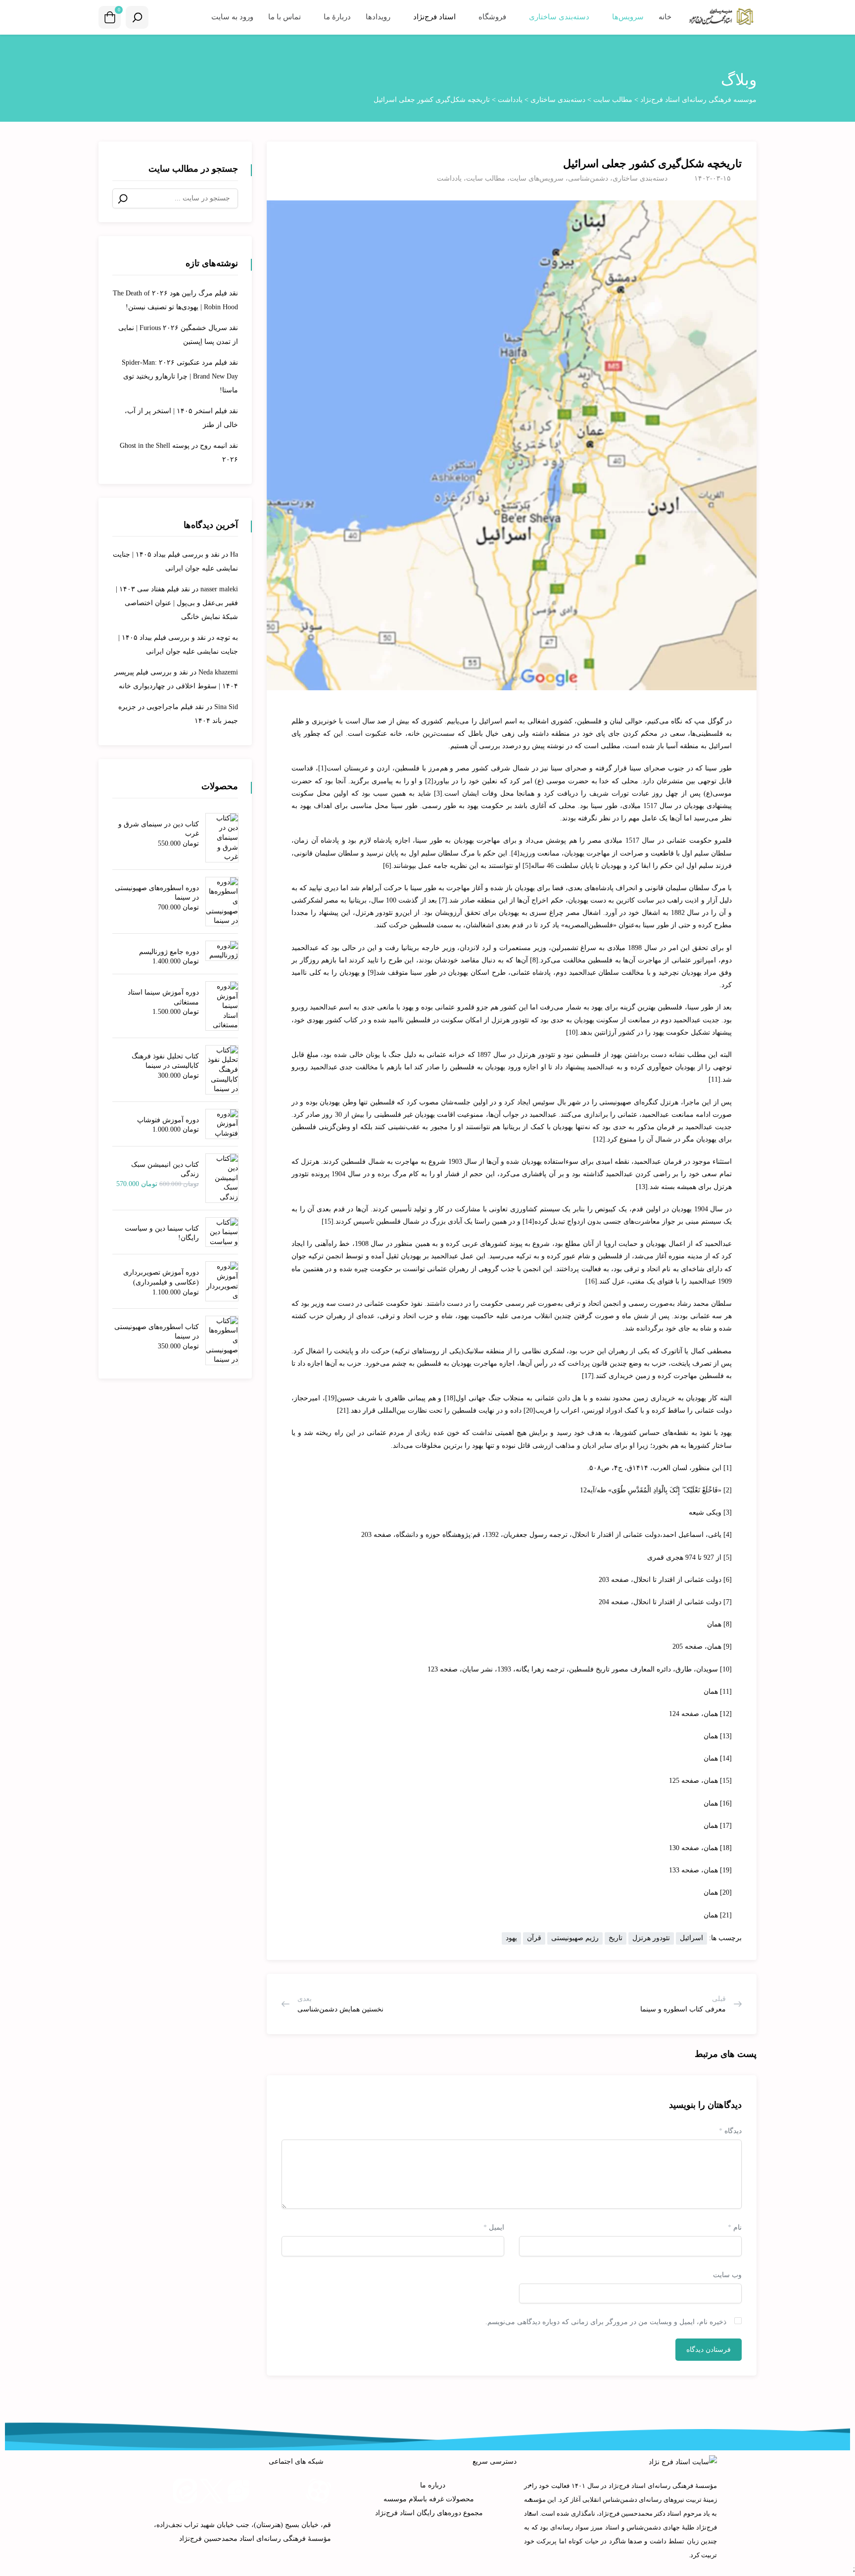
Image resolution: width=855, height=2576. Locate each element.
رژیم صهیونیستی (575, 1938)
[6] (387, 866)
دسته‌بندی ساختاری (558, 17)
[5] (527, 866)
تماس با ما (285, 17)
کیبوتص (605, 1209)
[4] (515, 853)
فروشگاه (491, 17)
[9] (372, 973)
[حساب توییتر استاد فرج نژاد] (212, 2491)
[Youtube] (158, 2491)
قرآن (534, 1938)
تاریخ (616, 1938)
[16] (591, 1281)
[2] (429, 781)
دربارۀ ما (336, 17)
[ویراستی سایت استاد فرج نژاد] (238, 2491)
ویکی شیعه (705, 1512)
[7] (443, 900)
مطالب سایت (486, 178)
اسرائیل (691, 1938)
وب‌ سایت (727, 2275)
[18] (450, 1398)
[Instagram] (265, 2491)
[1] (322, 768)
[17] (588, 1376)
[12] (599, 1139)
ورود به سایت (232, 17)
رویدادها (378, 17)
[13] (642, 1187)
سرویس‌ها (627, 17)
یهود (511, 1938)
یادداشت (449, 178)
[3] (438, 793)
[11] (714, 1079)
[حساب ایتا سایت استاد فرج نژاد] (185, 2491)
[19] (331, 1398)
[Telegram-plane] (292, 2491)
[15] (328, 1221)
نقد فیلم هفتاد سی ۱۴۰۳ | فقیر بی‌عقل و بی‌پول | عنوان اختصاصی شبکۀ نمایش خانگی (177, 603)
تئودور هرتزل (651, 1938)
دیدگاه (730, 2131)
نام (735, 2227)
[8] (534, 960)
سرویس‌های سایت (537, 178)
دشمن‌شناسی (588, 178)
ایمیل (494, 2227)
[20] (529, 1410)
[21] (343, 1410)
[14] (528, 1221)
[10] (572, 1032)
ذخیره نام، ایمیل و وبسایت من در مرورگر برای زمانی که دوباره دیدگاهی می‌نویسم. (606, 2322)
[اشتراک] (286, 159)
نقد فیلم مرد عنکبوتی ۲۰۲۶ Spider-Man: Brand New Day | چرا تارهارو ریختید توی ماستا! (180, 376)
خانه (665, 17)
